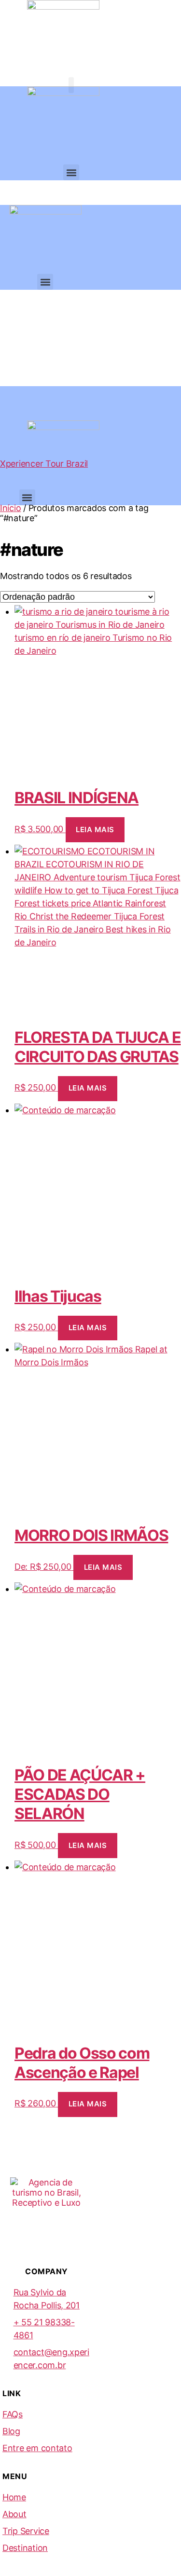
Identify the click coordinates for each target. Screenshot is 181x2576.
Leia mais (95, 829)
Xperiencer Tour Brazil (44, 464)
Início (10, 508)
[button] (71, 85)
